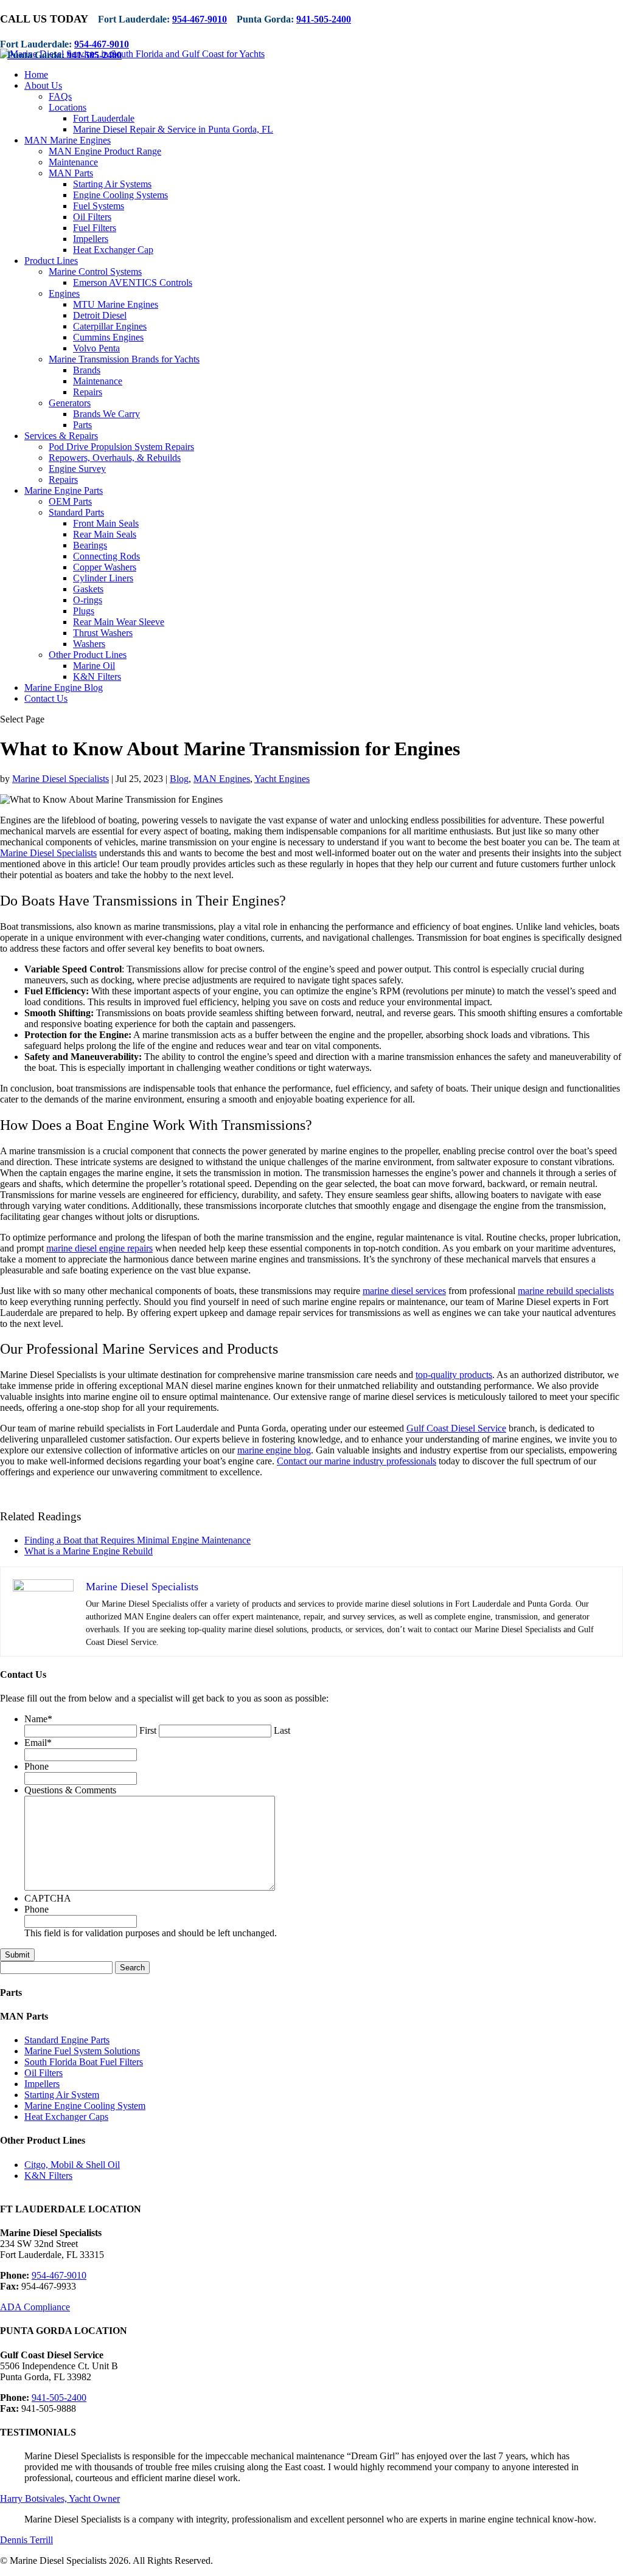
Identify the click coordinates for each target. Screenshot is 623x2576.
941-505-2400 (324, 19)
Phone (37, 1766)
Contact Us (46, 698)
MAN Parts (71, 173)
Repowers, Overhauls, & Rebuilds (115, 458)
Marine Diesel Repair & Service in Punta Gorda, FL (173, 129)
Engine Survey (77, 469)
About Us (43, 85)
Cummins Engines (108, 337)
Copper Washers (105, 567)
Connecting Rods (106, 556)
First (148, 1730)
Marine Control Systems (95, 272)
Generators (70, 403)
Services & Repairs (61, 436)
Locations (68, 107)
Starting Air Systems (112, 184)
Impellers (91, 239)
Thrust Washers (103, 633)
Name (38, 1719)
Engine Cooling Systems (120, 195)
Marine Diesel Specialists (61, 779)
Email (38, 1743)
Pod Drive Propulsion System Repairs (121, 447)
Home (36, 74)
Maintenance (73, 162)
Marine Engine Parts (64, 490)
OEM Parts (70, 501)
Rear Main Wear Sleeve (119, 622)
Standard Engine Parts (67, 2040)
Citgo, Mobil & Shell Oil (72, 2165)
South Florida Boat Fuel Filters (84, 2062)
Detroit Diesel (100, 315)
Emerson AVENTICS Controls (133, 282)
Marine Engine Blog (64, 687)
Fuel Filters (95, 228)
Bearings (90, 545)
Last (282, 1730)
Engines (64, 293)
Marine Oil (94, 666)
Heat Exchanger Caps (66, 2117)
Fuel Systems (99, 206)
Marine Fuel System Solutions (82, 2051)
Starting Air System (62, 2095)
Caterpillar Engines (110, 326)
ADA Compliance (35, 2307)
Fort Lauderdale (104, 118)
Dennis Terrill (26, 2540)
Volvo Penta (96, 348)
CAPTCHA (48, 1898)
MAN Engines (222, 779)
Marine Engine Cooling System (85, 2106)
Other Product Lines (88, 655)
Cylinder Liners (103, 578)
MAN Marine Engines (68, 140)
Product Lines (51, 261)
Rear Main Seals (105, 534)
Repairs (88, 392)
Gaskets (88, 589)
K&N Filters (97, 677)
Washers (89, 644)
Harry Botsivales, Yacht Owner (60, 2498)
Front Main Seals (106, 523)
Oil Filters (92, 217)
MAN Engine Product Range (105, 151)
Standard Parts (76, 512)
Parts (82, 425)
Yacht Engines (282, 779)
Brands (87, 370)
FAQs (60, 96)
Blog (179, 779)
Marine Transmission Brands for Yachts (124, 359)
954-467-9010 (200, 19)
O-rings (88, 600)
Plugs (84, 611)
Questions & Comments (70, 1790)
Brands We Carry (106, 414)
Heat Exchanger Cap (113, 250)
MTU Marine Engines (116, 304)
